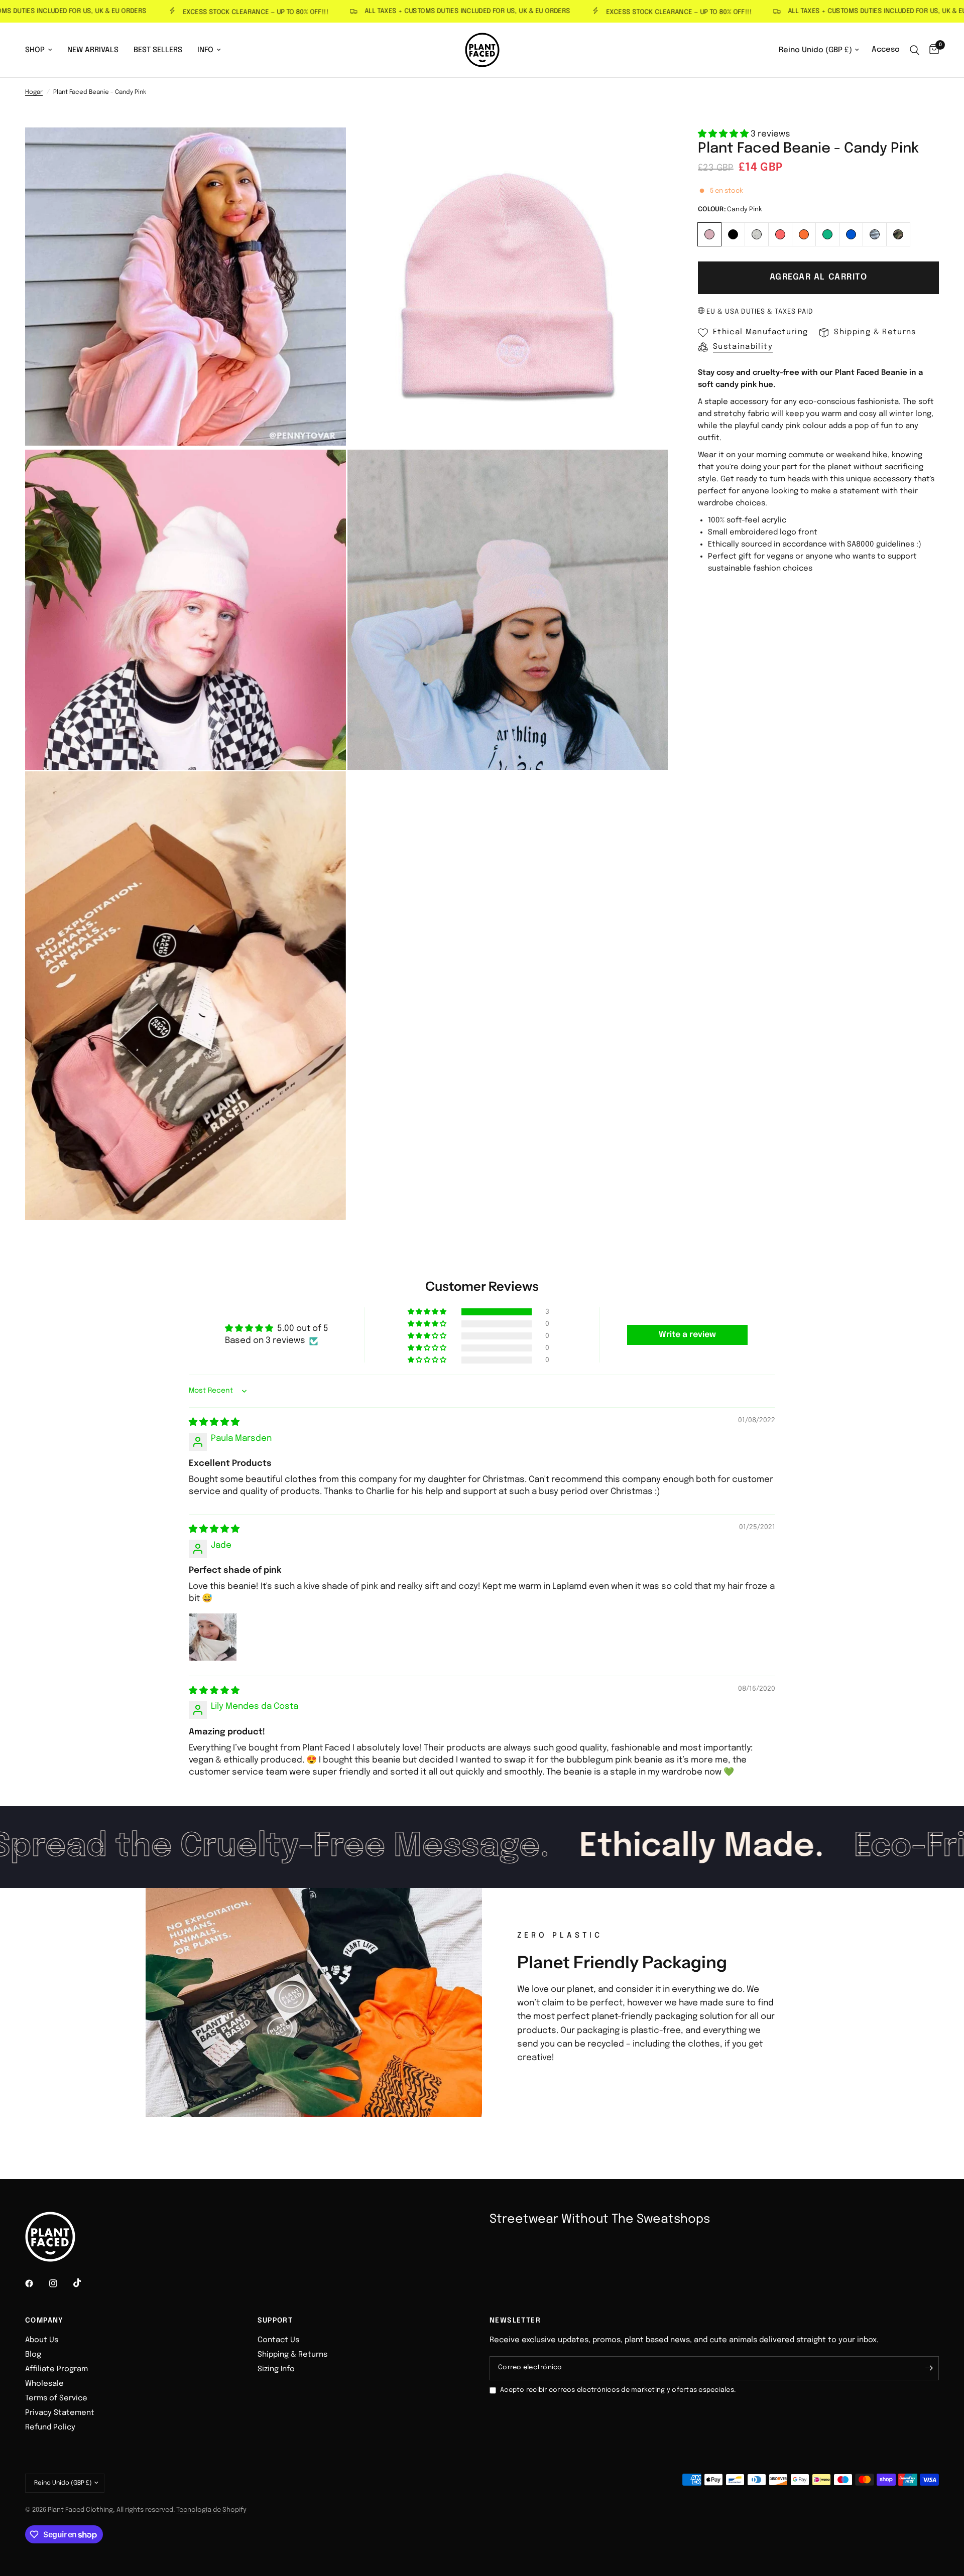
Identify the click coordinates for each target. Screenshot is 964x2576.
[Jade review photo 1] (213, 1637)
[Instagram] (60, 2283)
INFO (205, 50)
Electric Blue (851, 234)
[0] (932, 50)
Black (733, 234)
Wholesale (44, 2384)
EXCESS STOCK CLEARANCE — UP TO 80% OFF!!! (200, 12)
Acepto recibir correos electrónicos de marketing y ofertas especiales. (618, 2390)
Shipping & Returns (292, 2355)
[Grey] (757, 233)
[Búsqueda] (915, 50)
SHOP (35, 50)
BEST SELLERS (158, 50)
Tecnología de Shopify (211, 2510)
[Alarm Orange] (804, 233)
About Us (42, 2340)
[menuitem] (42, 50)
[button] (724, 134)
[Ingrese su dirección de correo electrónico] (929, 2368)
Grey (757, 234)
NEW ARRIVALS (93, 50)
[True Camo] (898, 233)
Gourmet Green (827, 234)
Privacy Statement (60, 2413)
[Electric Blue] (851, 233)
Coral (780, 234)
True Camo (898, 234)
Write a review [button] (687, 1335)
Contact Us (278, 2340)
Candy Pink (709, 234)
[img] (214, 1422)
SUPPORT (275, 2321)
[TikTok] (84, 2283)
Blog (33, 2355)
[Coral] (780, 233)
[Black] (733, 233)
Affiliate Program (56, 2369)
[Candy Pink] (710, 233)
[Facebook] (36, 2283)
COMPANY (44, 2321)
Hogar (34, 92)
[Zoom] (325, 149)
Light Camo (875, 234)
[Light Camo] (875, 233)
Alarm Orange (804, 234)
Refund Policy (50, 2427)
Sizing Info (276, 2369)
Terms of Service (56, 2398)
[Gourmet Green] (828, 233)
